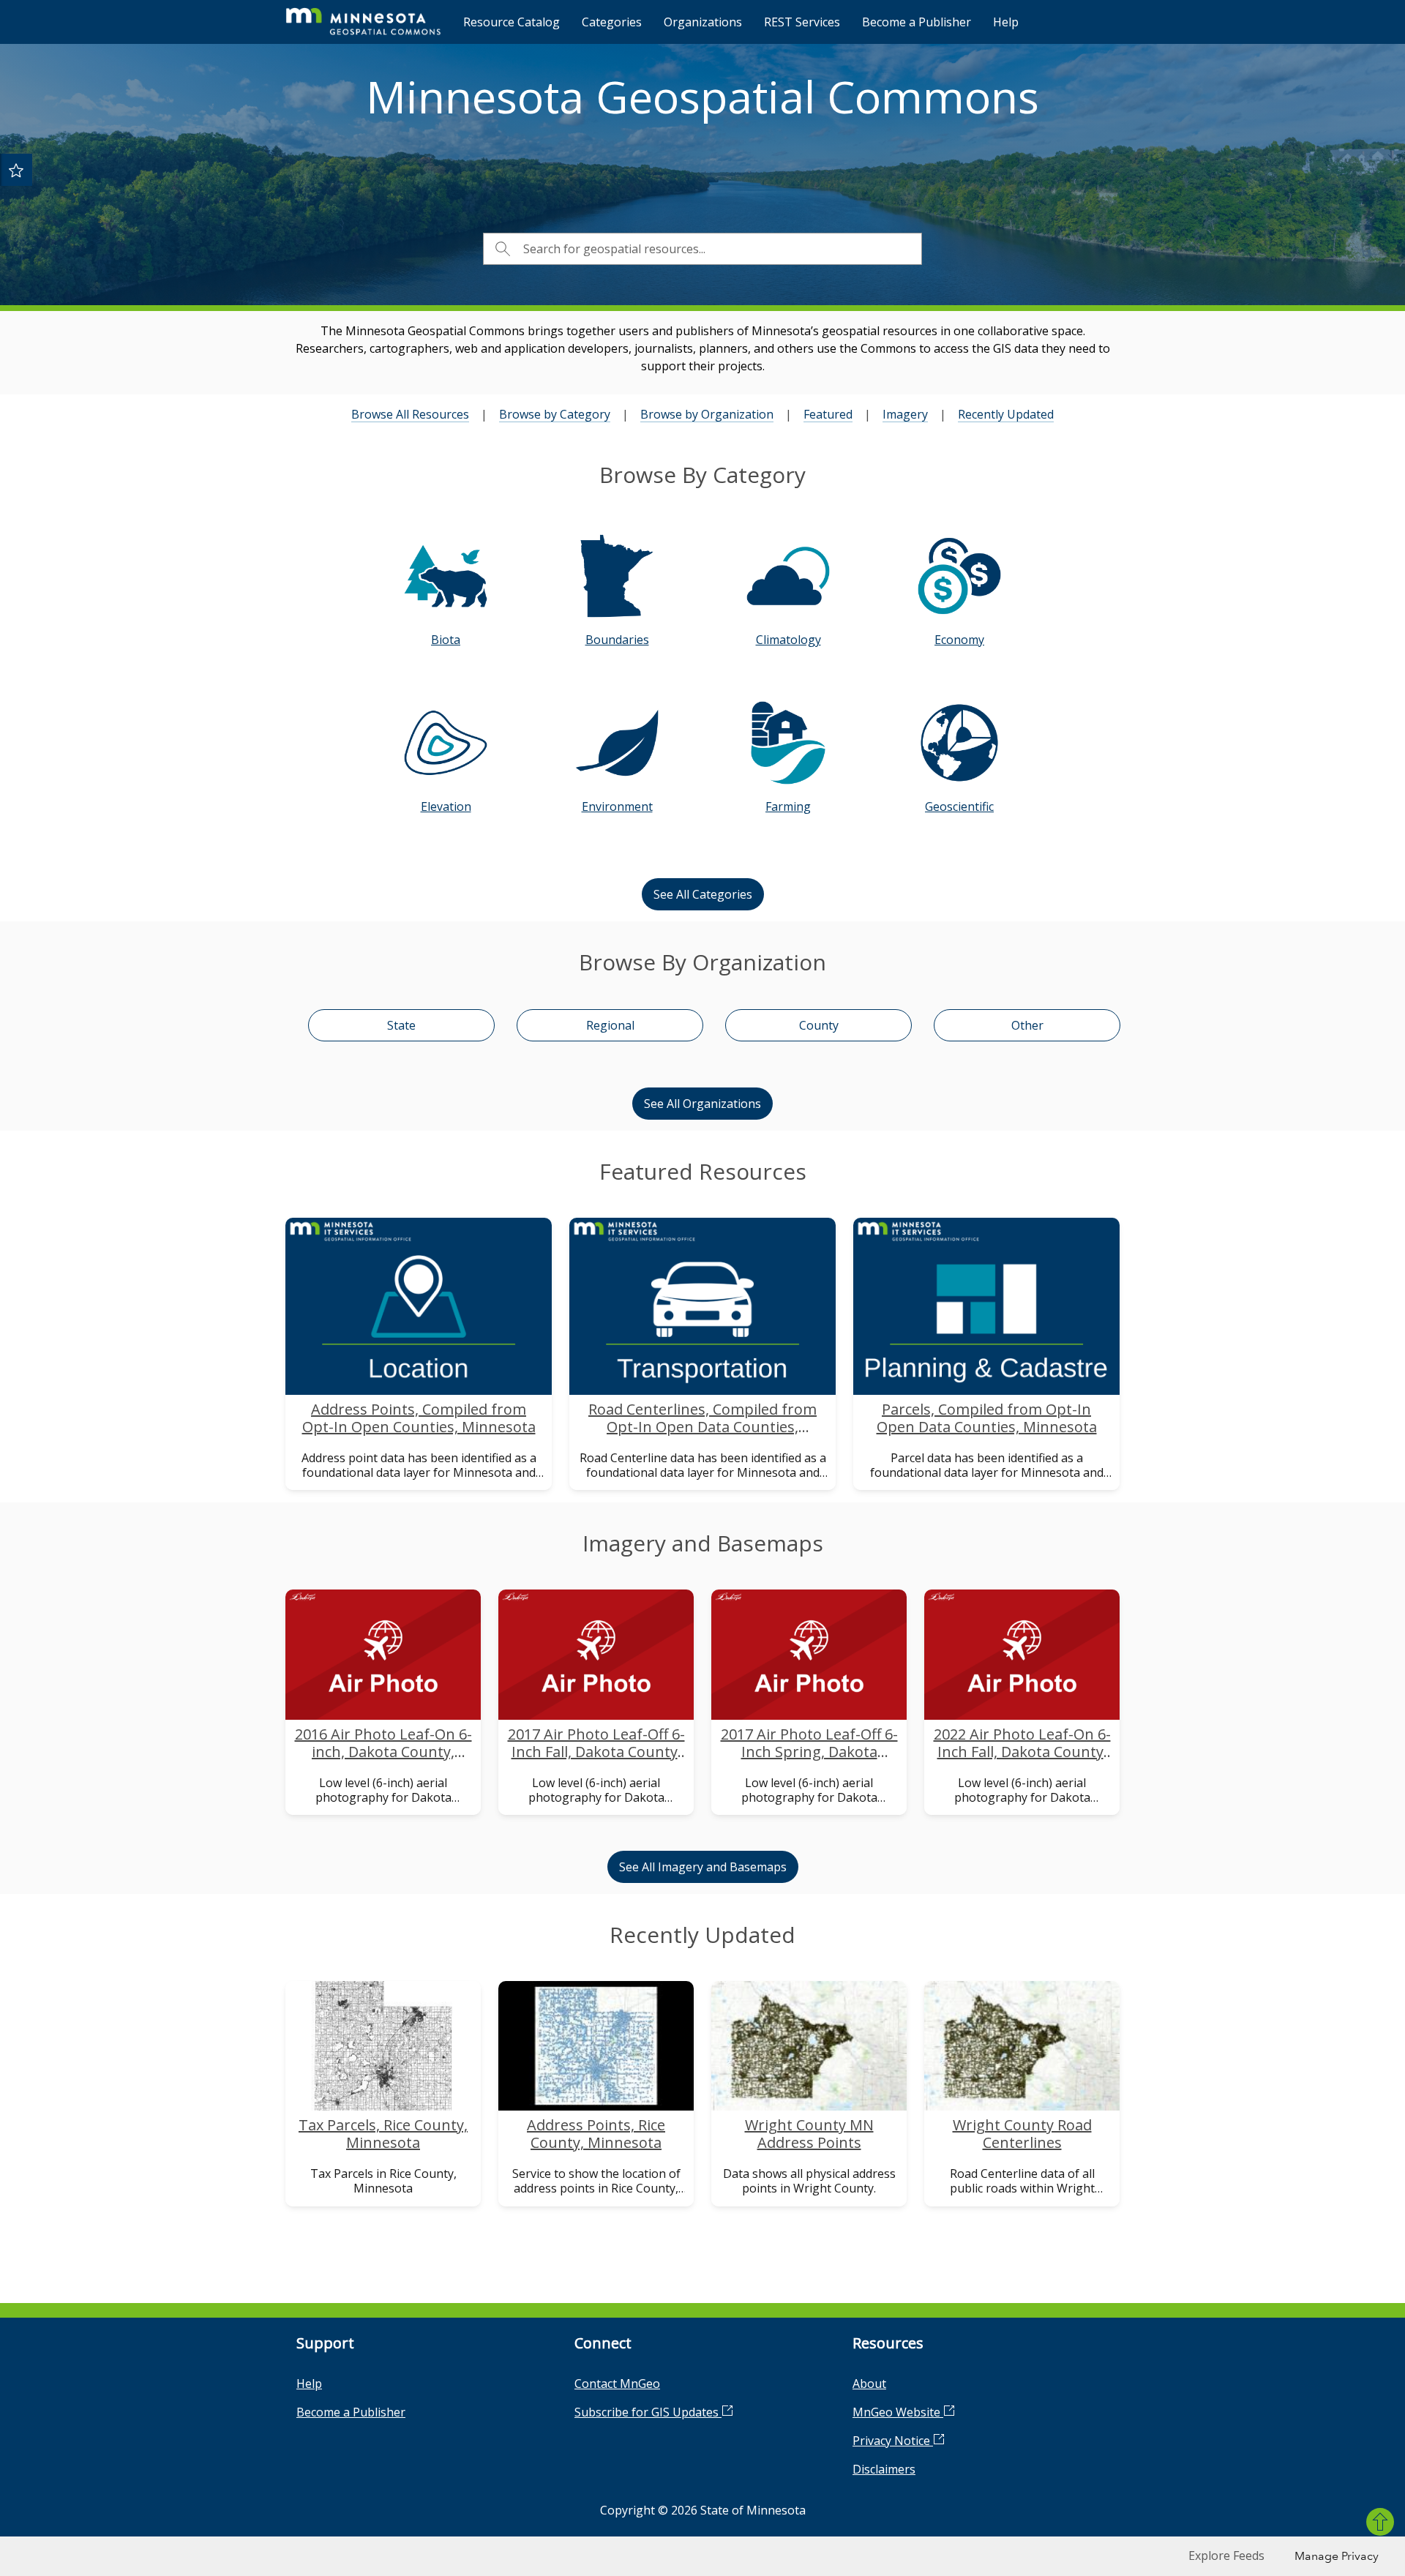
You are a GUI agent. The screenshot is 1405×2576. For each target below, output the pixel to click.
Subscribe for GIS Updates (648, 2412)
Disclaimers (884, 2469)
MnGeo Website (898, 2412)
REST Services (802, 22)
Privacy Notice (893, 2441)
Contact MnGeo (617, 2384)
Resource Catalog (512, 22)
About (869, 2384)
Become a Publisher (917, 22)
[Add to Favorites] (16, 170)
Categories (612, 22)
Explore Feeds (1226, 2556)
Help (1006, 22)
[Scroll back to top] (1380, 2522)
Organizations (703, 22)
